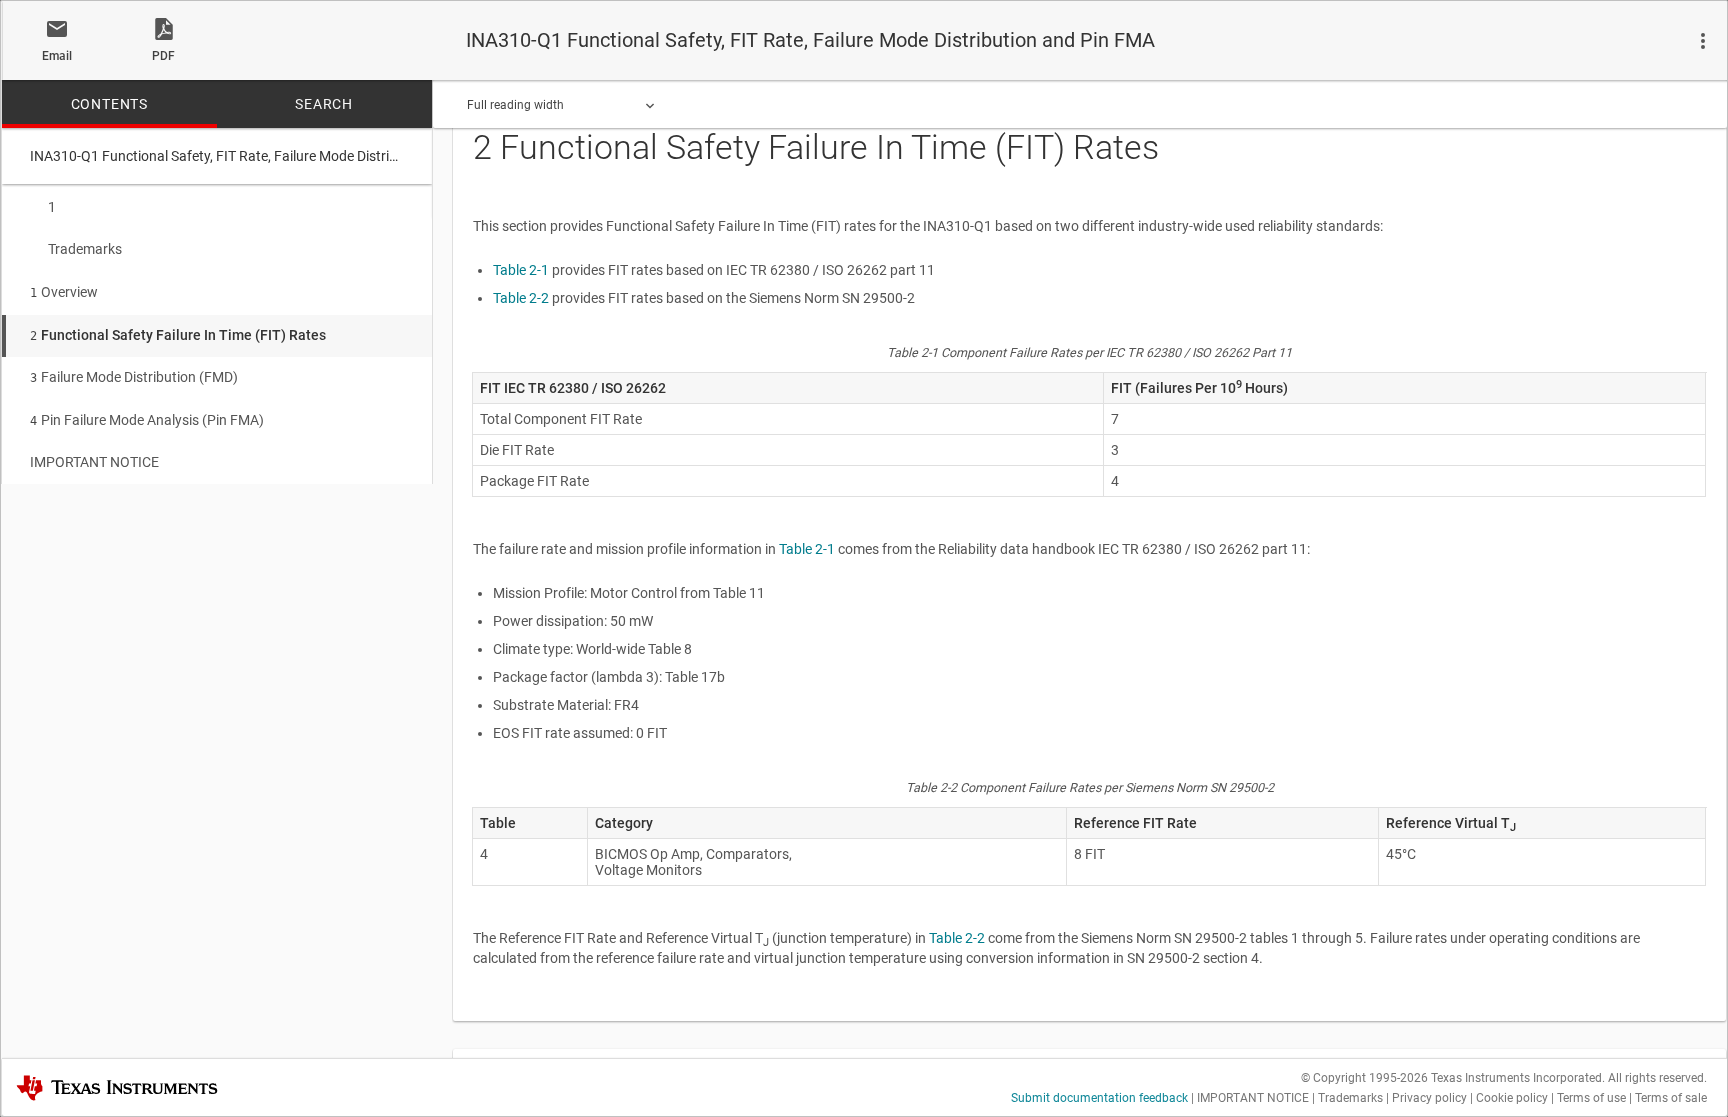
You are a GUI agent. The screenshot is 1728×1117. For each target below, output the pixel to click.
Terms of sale (1671, 1098)
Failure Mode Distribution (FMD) (134, 377)
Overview (64, 292)
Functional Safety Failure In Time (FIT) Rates (178, 335)
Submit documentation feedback (1099, 1098)
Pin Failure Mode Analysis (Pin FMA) (147, 420)
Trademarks (85, 249)
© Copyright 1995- (1364, 1078)
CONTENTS (109, 104)
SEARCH (324, 104)
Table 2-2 (521, 298)
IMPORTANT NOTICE (94, 462)
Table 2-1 (521, 270)
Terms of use (1591, 1098)
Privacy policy (1429, 1098)
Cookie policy (1512, 1098)
